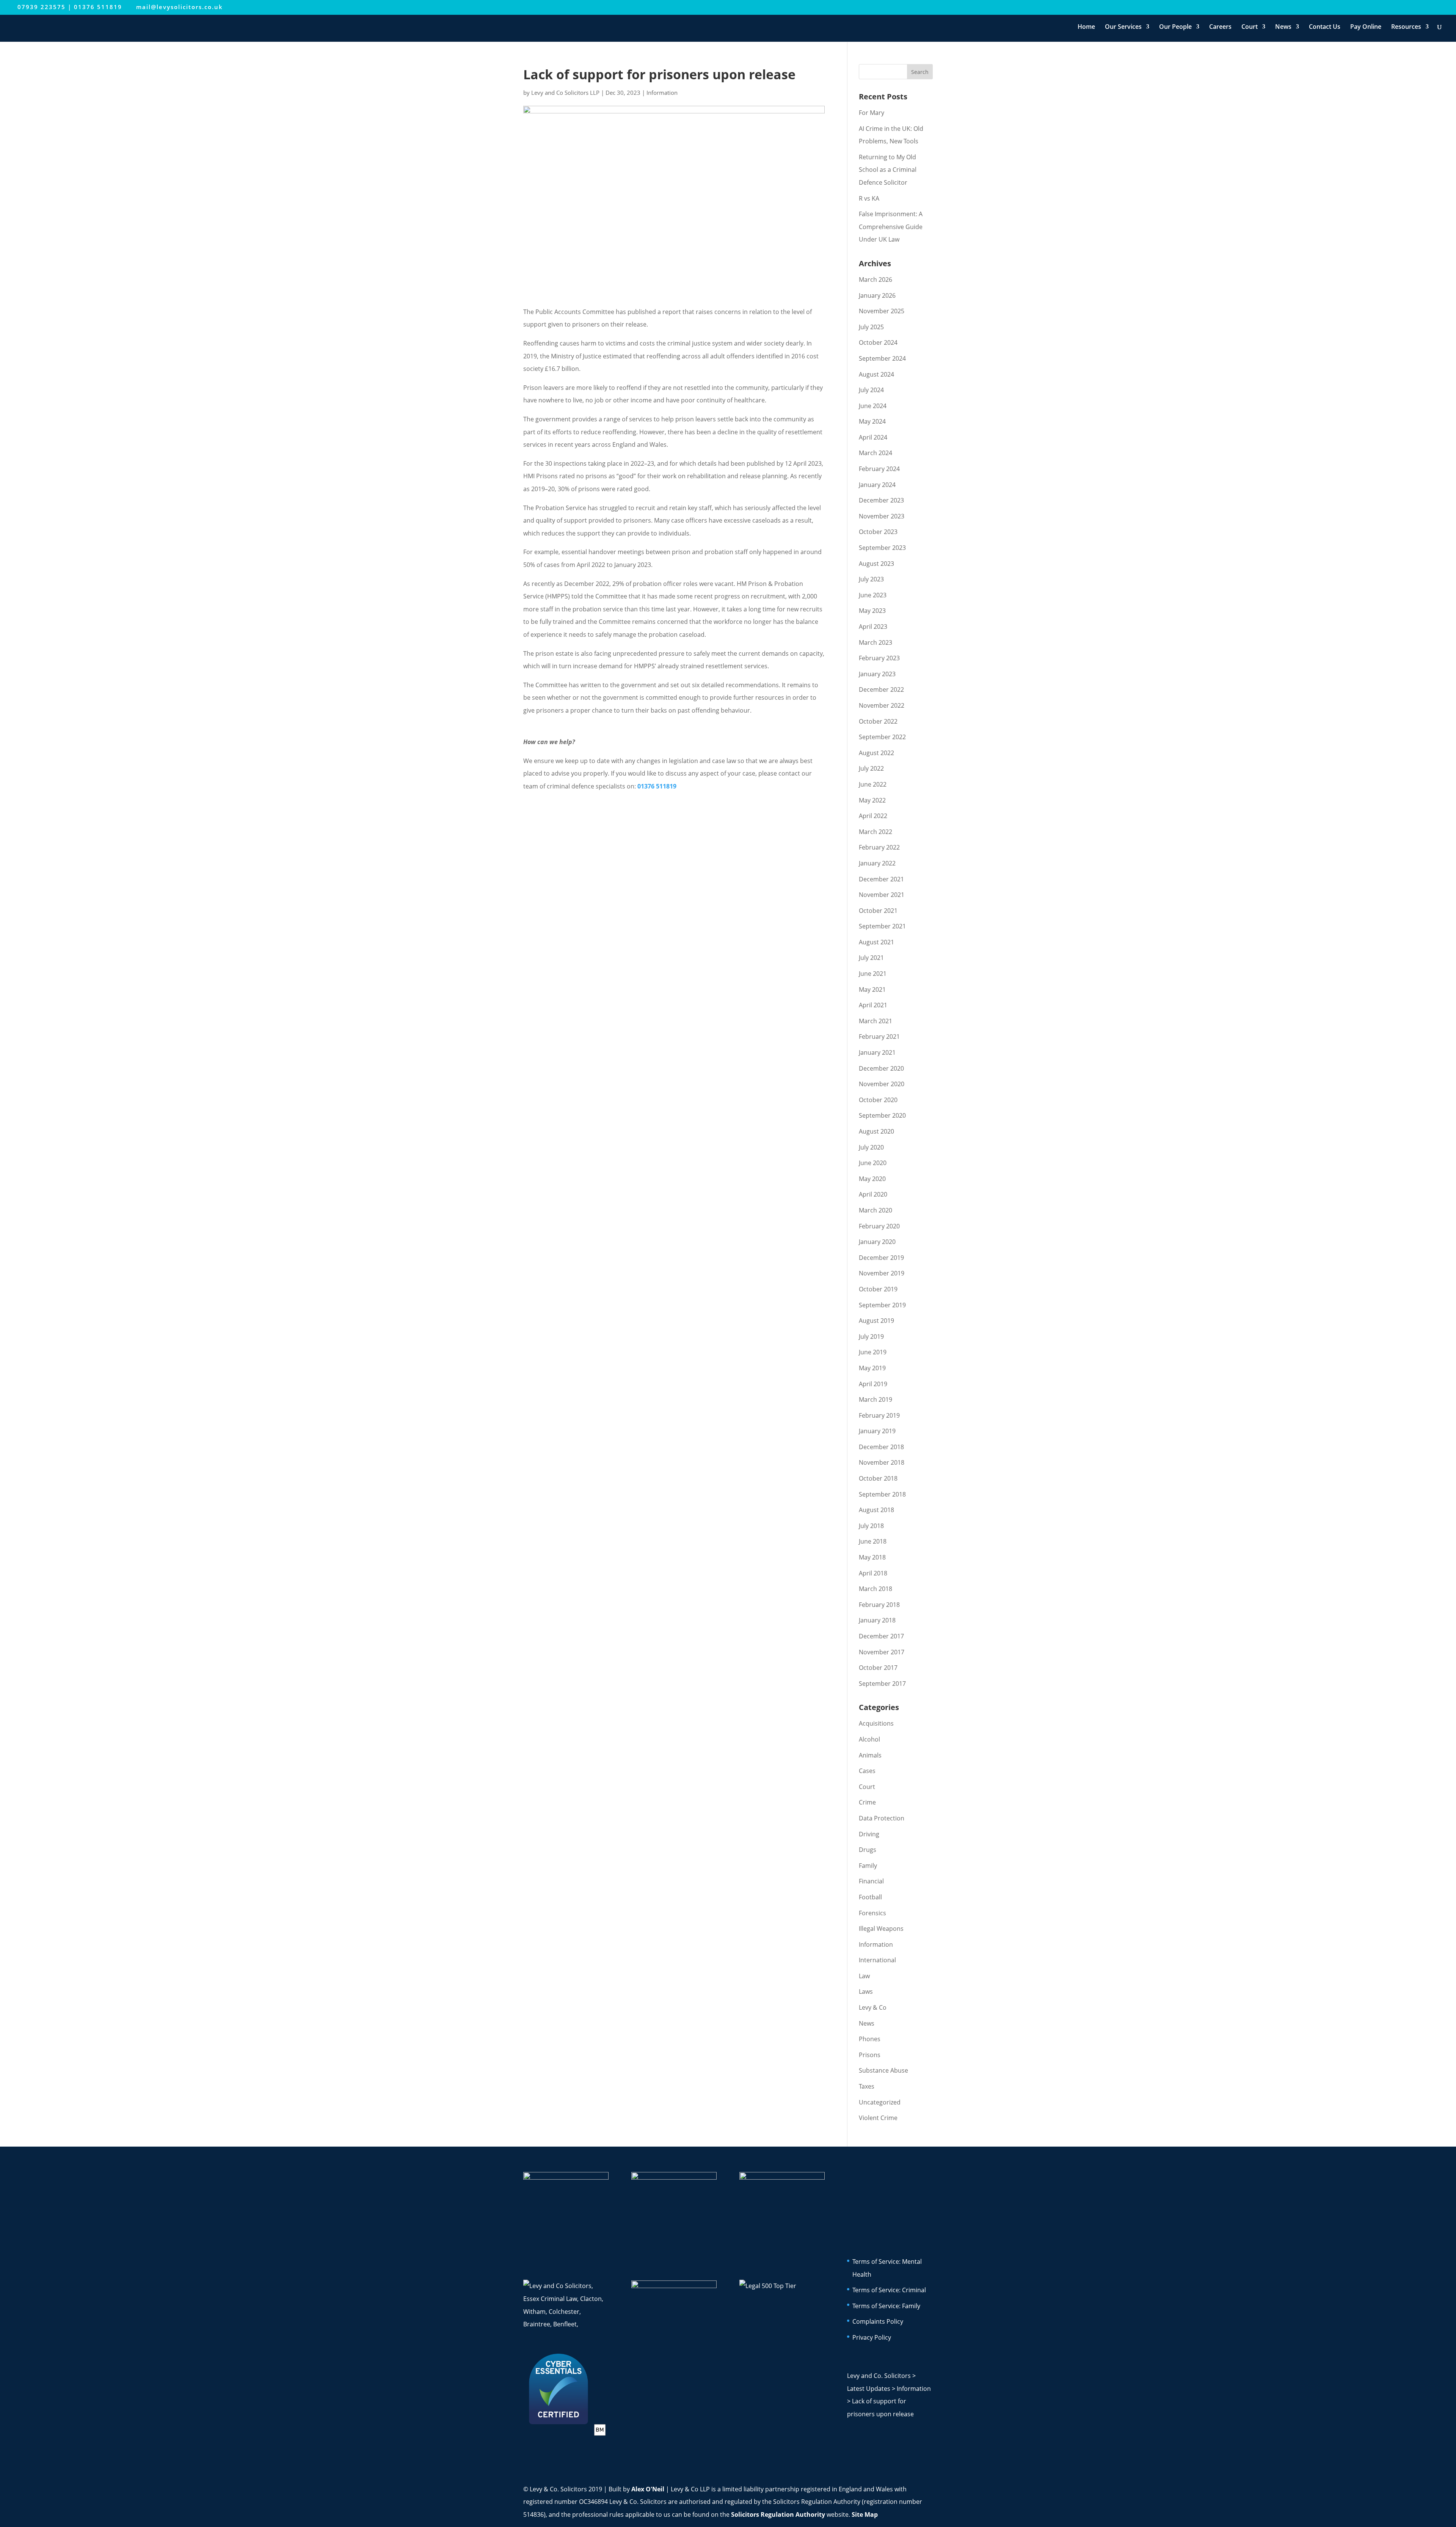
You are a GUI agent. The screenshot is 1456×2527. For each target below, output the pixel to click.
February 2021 (879, 1037)
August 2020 (876, 1131)
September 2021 (882, 926)
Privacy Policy (872, 2337)
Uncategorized (880, 2102)
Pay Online (1366, 27)
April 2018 (873, 1573)
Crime (867, 1802)
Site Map (865, 2514)
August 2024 (876, 374)
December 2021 (881, 879)
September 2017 (882, 1684)
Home (1086, 27)
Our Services (1123, 27)
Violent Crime (878, 2118)
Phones (870, 2039)
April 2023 (873, 627)
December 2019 (881, 1258)
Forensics (872, 1913)
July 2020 (871, 1147)
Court (1250, 27)
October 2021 (878, 911)
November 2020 (882, 1084)
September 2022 (882, 737)
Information (662, 93)
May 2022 (872, 800)
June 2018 (873, 1541)
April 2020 (873, 1194)
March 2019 (875, 1399)
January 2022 (877, 863)
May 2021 (872, 989)
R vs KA (869, 198)
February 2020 (879, 1226)
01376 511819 (98, 7)
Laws (866, 1991)
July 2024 (871, 390)
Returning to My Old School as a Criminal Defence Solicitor (888, 170)
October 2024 (878, 342)
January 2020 (877, 1242)
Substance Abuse (883, 2070)
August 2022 (876, 753)
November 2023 (882, 516)
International (877, 1960)
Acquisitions (876, 1723)
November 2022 (882, 705)
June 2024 (873, 406)
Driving (869, 1834)
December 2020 (881, 1068)
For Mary (872, 113)
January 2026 (877, 295)
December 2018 (881, 1447)
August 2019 (876, 1321)
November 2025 (882, 311)
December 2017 (881, 1636)
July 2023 (871, 579)
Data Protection (882, 1818)
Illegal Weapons (881, 1929)
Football (870, 1897)
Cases (867, 1771)
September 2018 (882, 1494)
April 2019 (873, 1384)
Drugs (868, 1850)
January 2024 (877, 485)
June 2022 (873, 784)
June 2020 (873, 1163)
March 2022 (875, 832)
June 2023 (873, 595)
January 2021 (877, 1052)
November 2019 (882, 1273)
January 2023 (877, 674)
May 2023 (872, 611)
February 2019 (879, 1415)
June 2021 (873, 974)
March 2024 (875, 453)
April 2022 (873, 816)
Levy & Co (873, 2007)
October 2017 (878, 1668)
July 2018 (871, 1526)
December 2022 (881, 689)
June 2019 (873, 1352)
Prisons (870, 2055)
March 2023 (875, 642)
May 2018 (872, 1557)
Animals (870, 1755)
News (1283, 27)
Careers (1220, 27)
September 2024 (882, 358)
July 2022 (871, 768)
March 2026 (875, 280)
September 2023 (882, 548)
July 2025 (871, 327)
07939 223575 (42, 7)
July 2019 (871, 1337)
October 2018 (878, 1478)
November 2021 (882, 895)
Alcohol (869, 1739)
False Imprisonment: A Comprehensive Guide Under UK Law (891, 227)
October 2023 (878, 532)
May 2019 (872, 1368)
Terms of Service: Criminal (889, 2290)
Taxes (867, 2086)
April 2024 (873, 437)
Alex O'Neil (648, 2489)
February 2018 (879, 1605)
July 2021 (871, 958)
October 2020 (878, 1100)
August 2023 (876, 564)
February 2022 (879, 847)
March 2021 (875, 1021)
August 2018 (876, 1510)
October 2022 (878, 721)
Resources (1406, 27)
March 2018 (875, 1589)
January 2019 (877, 1431)
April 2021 (873, 1005)
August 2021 (876, 942)
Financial (871, 1881)
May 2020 (872, 1179)
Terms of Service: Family (886, 2306)
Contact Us (1325, 27)
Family (868, 1866)
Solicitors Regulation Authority (778, 2514)
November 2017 (882, 1652)
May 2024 (872, 421)
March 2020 (875, 1210)
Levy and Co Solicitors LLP (565, 93)
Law (864, 1976)
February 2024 (879, 469)
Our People (1175, 27)
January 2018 (877, 1620)
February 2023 (879, 658)
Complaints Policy (878, 2321)
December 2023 (881, 500)
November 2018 (882, 1462)
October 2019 (878, 1289)
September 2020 (882, 1115)
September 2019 (882, 1305)
